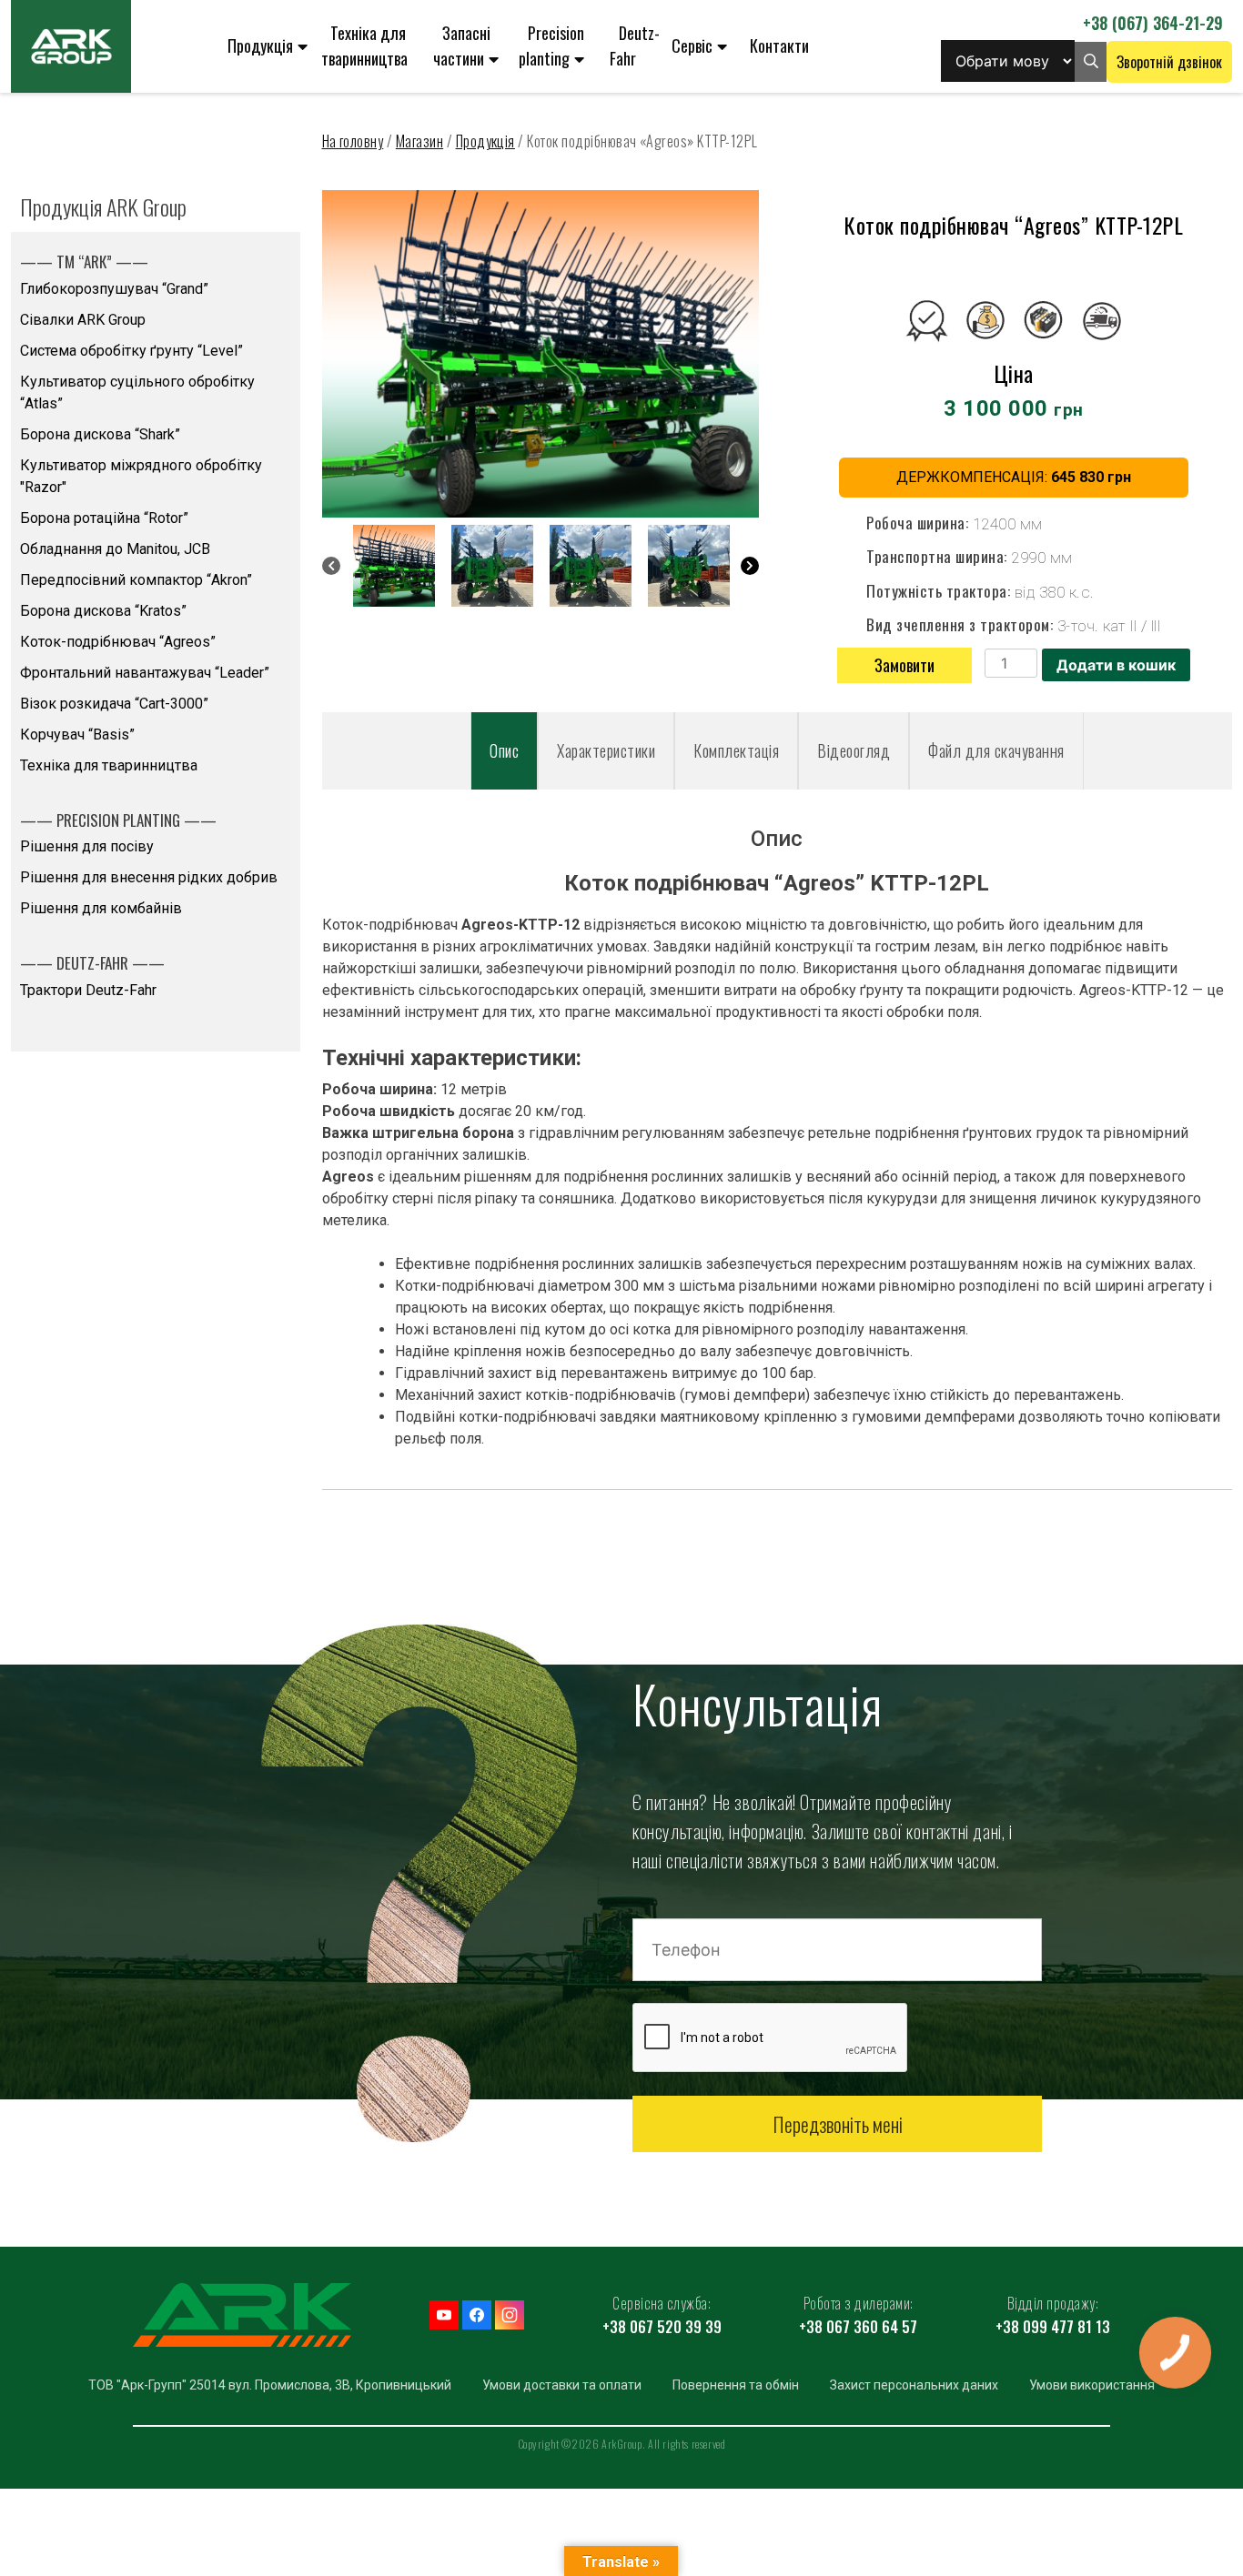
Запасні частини (462, 45)
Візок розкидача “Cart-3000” (114, 704)
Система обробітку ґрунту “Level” (131, 351)
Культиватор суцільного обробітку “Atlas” (137, 392)
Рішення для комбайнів (101, 908)
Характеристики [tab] (606, 750)
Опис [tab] (504, 750)
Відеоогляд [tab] (854, 750)
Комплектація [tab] (736, 750)
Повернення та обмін (736, 2385)
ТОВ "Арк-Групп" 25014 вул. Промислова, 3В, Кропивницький (270, 2385)
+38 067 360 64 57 (858, 2327)
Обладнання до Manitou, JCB (115, 549)
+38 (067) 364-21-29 (1153, 23)
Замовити (904, 665)
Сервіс (692, 45)
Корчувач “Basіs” (77, 735)
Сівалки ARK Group (83, 320)
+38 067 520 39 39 (662, 2327)
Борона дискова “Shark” (100, 434)
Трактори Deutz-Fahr (88, 990)
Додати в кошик (1116, 665)
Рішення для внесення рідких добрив (149, 877)
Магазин (419, 141)
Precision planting (551, 45)
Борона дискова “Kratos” (103, 611)
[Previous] (331, 566)
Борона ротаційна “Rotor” (104, 518)
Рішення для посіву (87, 846)
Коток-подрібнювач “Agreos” (118, 642)
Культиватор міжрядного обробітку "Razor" (141, 476)
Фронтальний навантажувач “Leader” (145, 673)
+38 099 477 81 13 (1053, 2327)
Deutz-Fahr (635, 45)
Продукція (260, 45)
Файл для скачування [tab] (996, 750)
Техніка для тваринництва (364, 45)
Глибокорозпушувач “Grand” (114, 289)
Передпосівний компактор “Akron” (136, 580)
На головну (353, 141)
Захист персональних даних (914, 2385)
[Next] (750, 566)
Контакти (779, 45)
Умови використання (1092, 2385)
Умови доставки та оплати (562, 2385)
